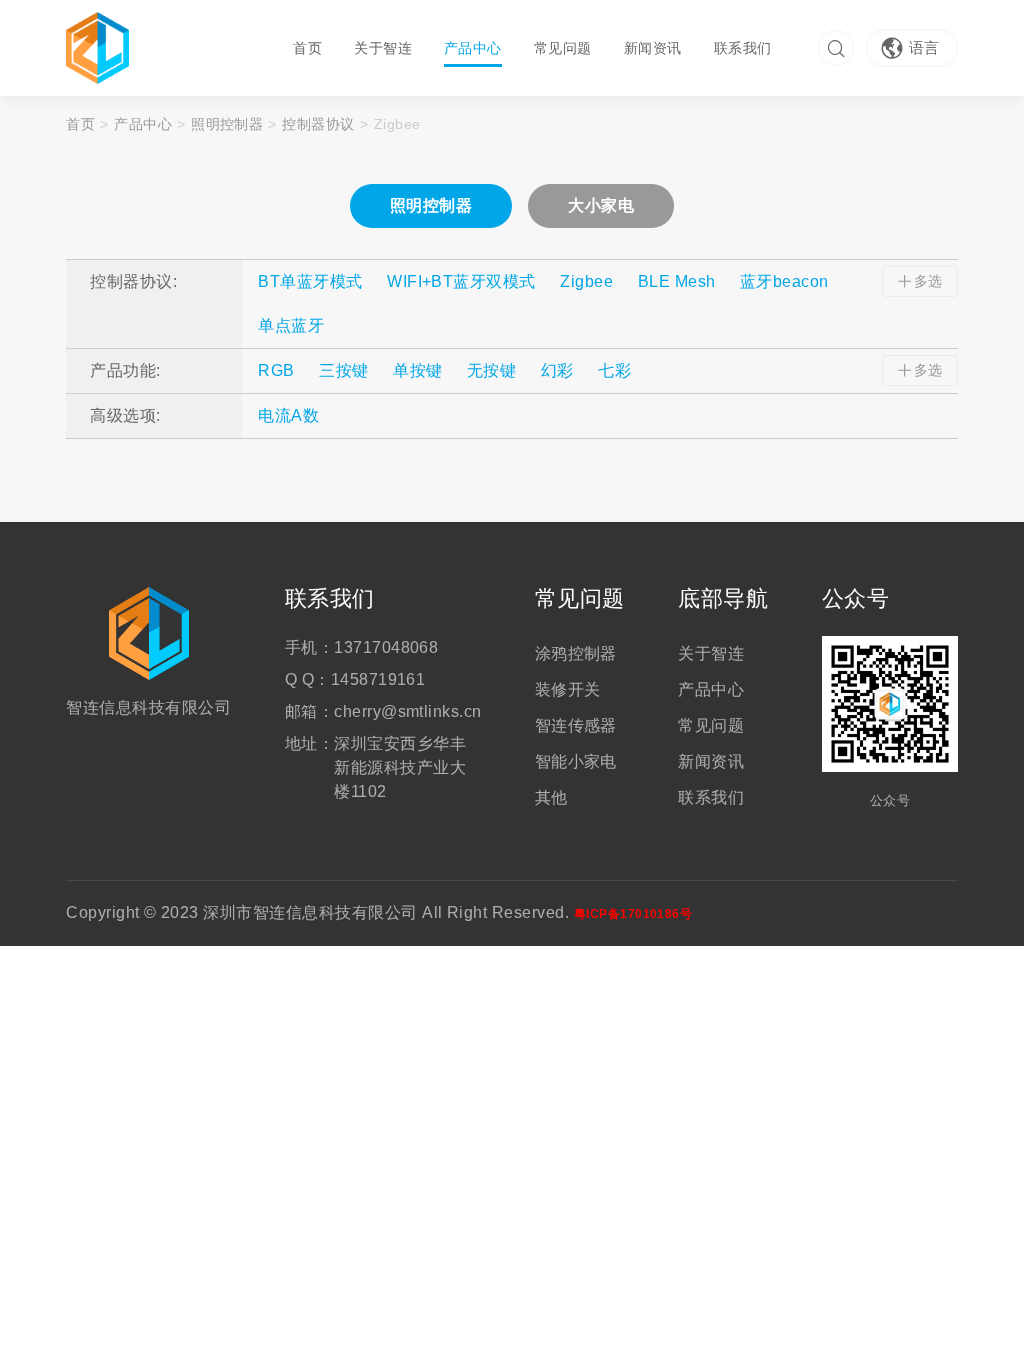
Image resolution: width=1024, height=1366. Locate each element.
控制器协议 (318, 124)
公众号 (855, 599)
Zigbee (586, 281)
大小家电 (601, 205)
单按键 (417, 370)
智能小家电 (576, 761)
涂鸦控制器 (576, 653)
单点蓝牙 (291, 325)
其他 (551, 797)
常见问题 (563, 48)
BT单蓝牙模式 (310, 281)
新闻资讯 (653, 48)
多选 (928, 281)
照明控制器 (227, 124)
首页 (307, 48)
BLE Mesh (677, 281)
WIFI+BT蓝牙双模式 (461, 281)
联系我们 (743, 48)
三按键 (343, 370)
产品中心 (473, 48)
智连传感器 (576, 725)
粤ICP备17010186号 (633, 914)
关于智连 (383, 48)
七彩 (614, 370)
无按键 (491, 370)
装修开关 (568, 689)
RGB (276, 370)
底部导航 (723, 599)
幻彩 (557, 370)
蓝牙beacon (784, 281)
